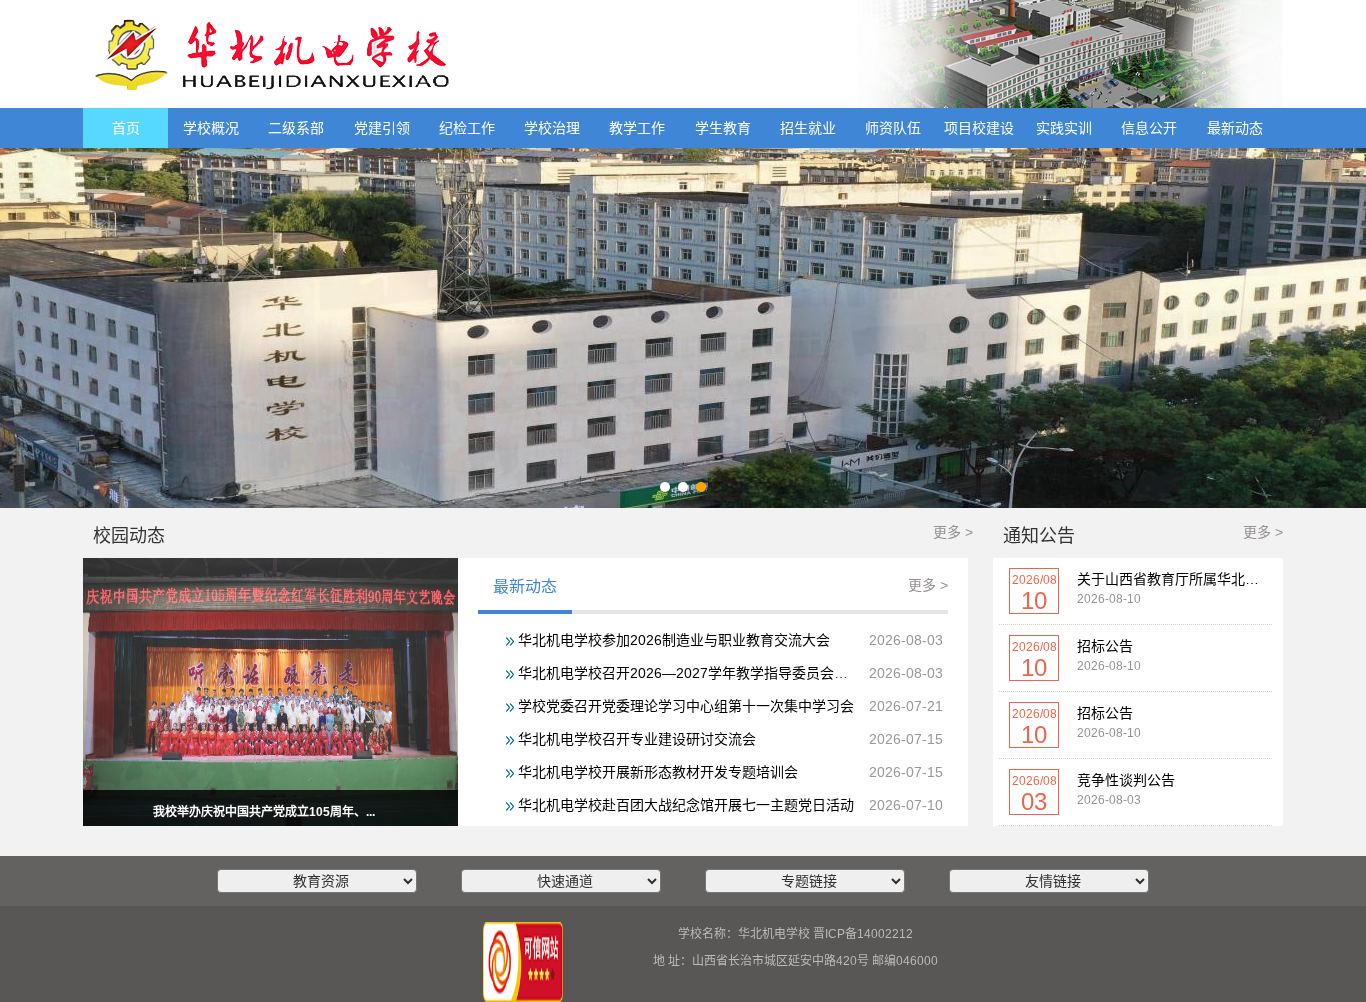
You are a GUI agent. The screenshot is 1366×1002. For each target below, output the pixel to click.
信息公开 (1149, 128)
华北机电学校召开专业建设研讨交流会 (637, 739)
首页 (126, 128)
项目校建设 (979, 128)
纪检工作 (467, 128)
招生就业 (808, 128)
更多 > (953, 532)
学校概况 (211, 128)
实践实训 (1064, 128)
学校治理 (552, 128)
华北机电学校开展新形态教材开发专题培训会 (658, 772)
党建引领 (382, 128)
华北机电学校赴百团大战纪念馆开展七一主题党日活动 (686, 805)
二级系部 (296, 128)
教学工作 (637, 128)
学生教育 (723, 128)
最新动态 (1235, 128)
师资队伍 (893, 128)
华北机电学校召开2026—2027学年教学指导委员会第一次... (703, 673)
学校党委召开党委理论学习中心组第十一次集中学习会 (686, 706)
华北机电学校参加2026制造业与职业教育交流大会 (674, 640)
